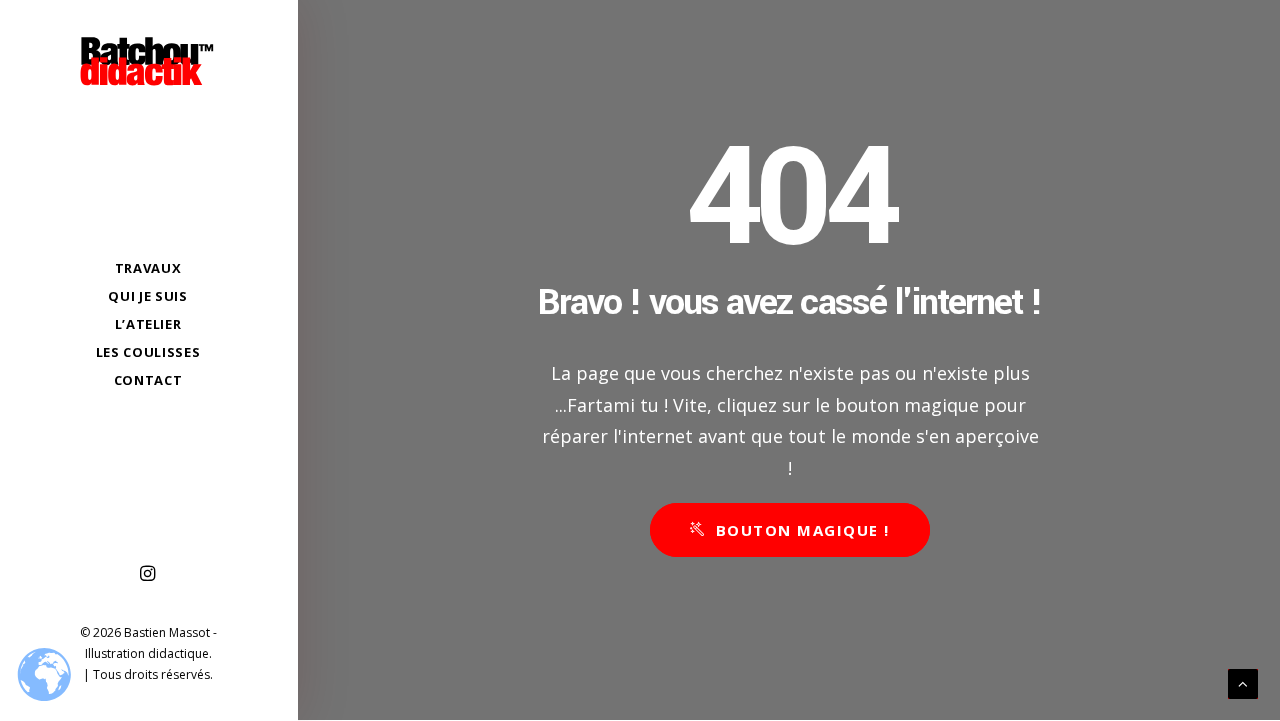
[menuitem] (148, 574)
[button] (148, 574)
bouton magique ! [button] (803, 530)
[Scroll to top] (1243, 682)
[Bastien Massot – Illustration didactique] (148, 61)
